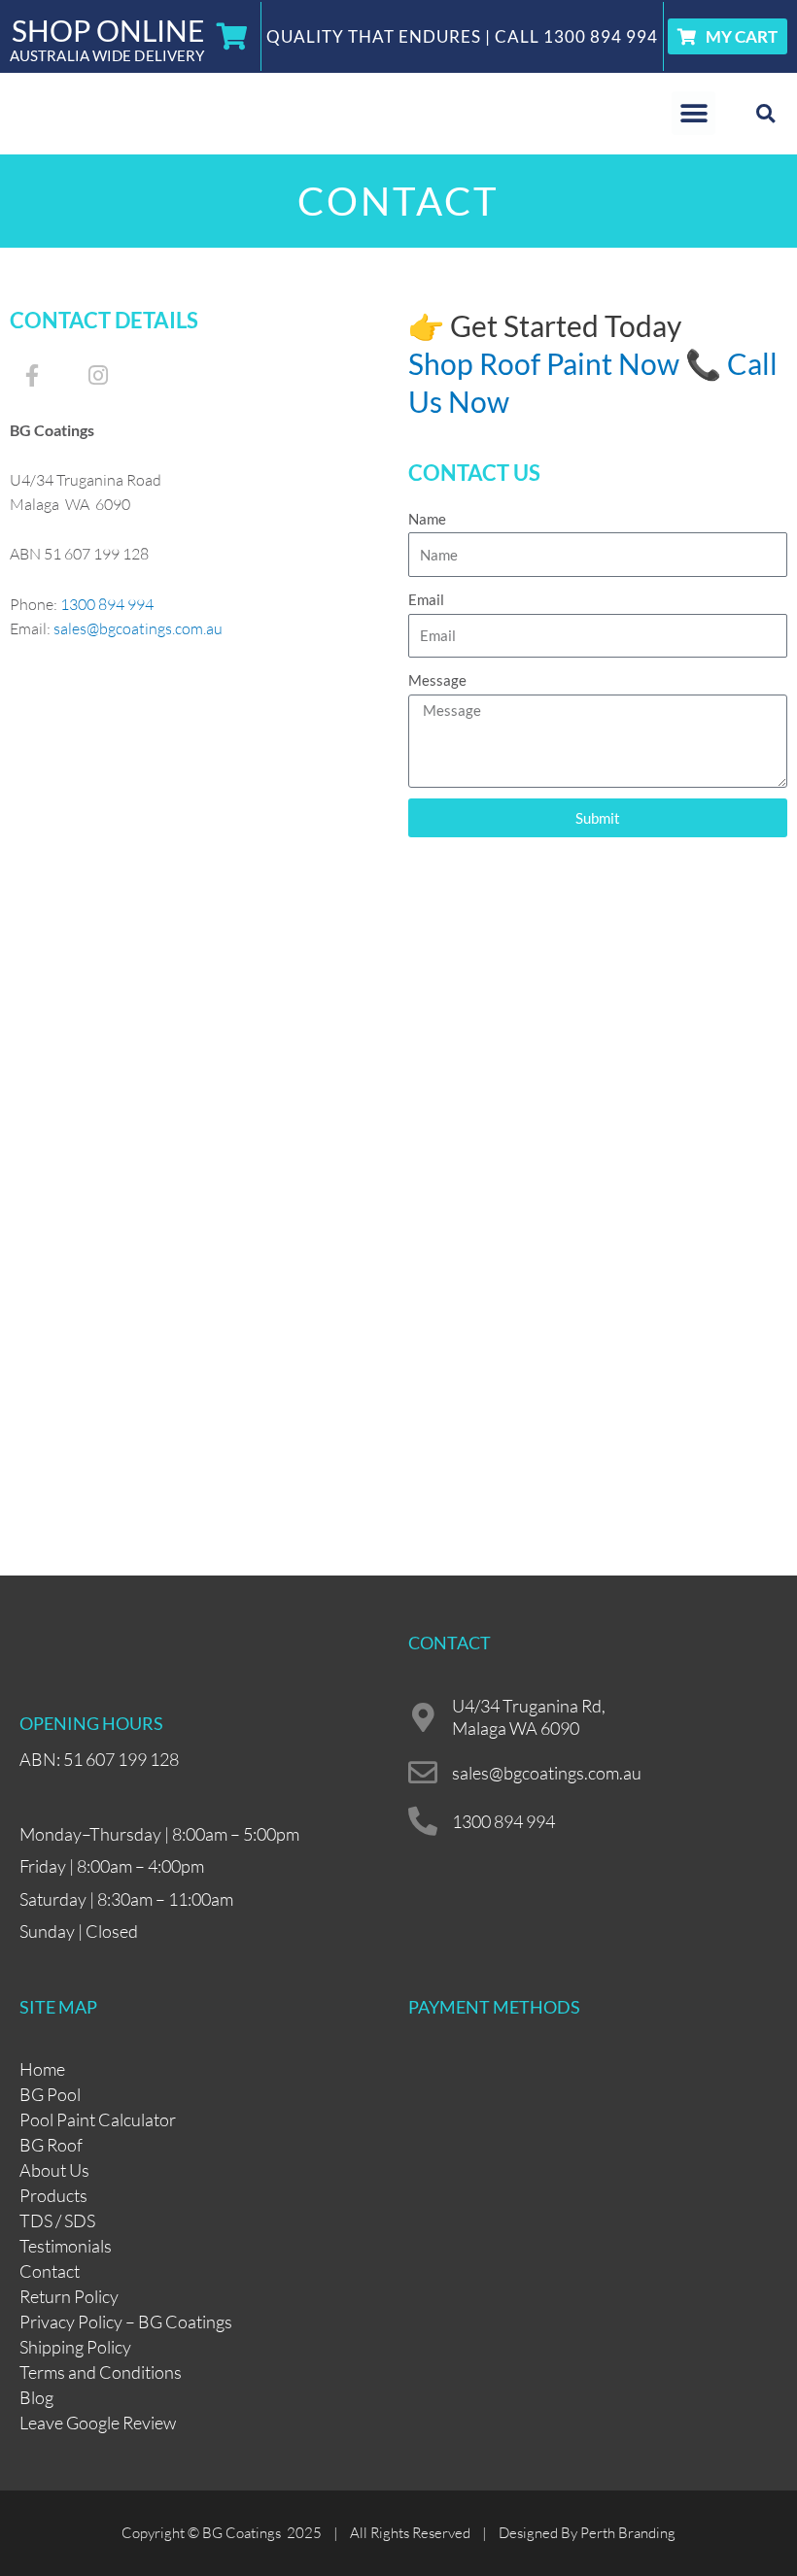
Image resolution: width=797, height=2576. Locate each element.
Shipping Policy (75, 2347)
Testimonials (66, 2246)
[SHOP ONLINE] (232, 37)
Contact (50, 2271)
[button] (693, 113)
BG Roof (51, 2145)
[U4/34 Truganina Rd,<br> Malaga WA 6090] (423, 1717)
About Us (54, 2170)
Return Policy (69, 2296)
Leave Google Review (98, 2423)
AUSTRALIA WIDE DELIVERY (107, 55)
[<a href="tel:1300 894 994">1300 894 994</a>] (423, 1821)
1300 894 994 (601, 36)
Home (42, 2069)
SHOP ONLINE (108, 30)
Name (427, 519)
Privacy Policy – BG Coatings (126, 2322)
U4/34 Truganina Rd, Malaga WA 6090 (529, 1717)
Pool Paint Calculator (98, 2119)
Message (437, 680)
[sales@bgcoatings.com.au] (423, 1773)
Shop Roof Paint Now (544, 363)
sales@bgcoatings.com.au (138, 628)
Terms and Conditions (101, 2372)
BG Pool (50, 2094)
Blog (36, 2397)
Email (426, 599)
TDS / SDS (57, 2220)
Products (53, 2195)
